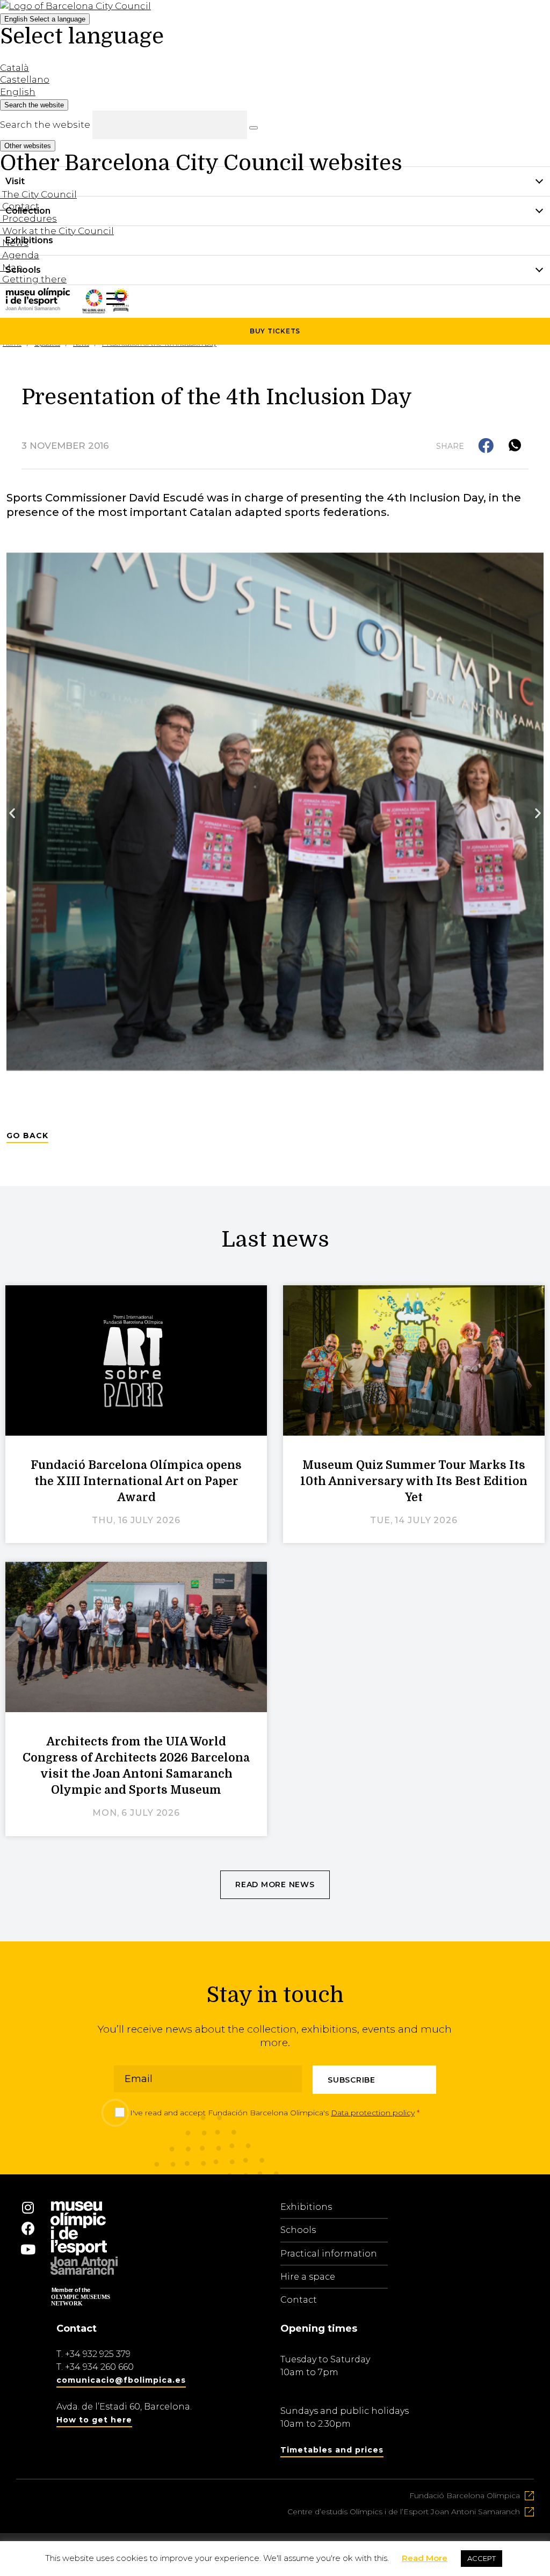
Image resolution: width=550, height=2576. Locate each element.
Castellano (25, 79)
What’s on (28, 299)
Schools (298, 2230)
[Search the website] (254, 128)
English (45, 19)
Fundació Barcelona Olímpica (465, 2495)
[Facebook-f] (28, 2229)
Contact (299, 2300)
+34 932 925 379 (98, 2354)
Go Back (27, 1136)
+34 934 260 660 (99, 2367)
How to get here (94, 2420)
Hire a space (308, 2277)
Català (15, 68)
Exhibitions (306, 2207)
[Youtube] (28, 2250)
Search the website (45, 125)
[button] (487, 446)
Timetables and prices (332, 2450)
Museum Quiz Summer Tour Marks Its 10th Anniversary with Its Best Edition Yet (414, 1481)
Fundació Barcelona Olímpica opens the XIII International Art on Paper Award (136, 1481)
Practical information (329, 2254)
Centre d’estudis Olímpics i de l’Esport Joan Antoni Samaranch (404, 2512)
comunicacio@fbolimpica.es (121, 2380)
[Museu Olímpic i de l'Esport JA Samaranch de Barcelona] (121, 308)
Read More (425, 2558)
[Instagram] (28, 2208)
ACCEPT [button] (482, 2558)
